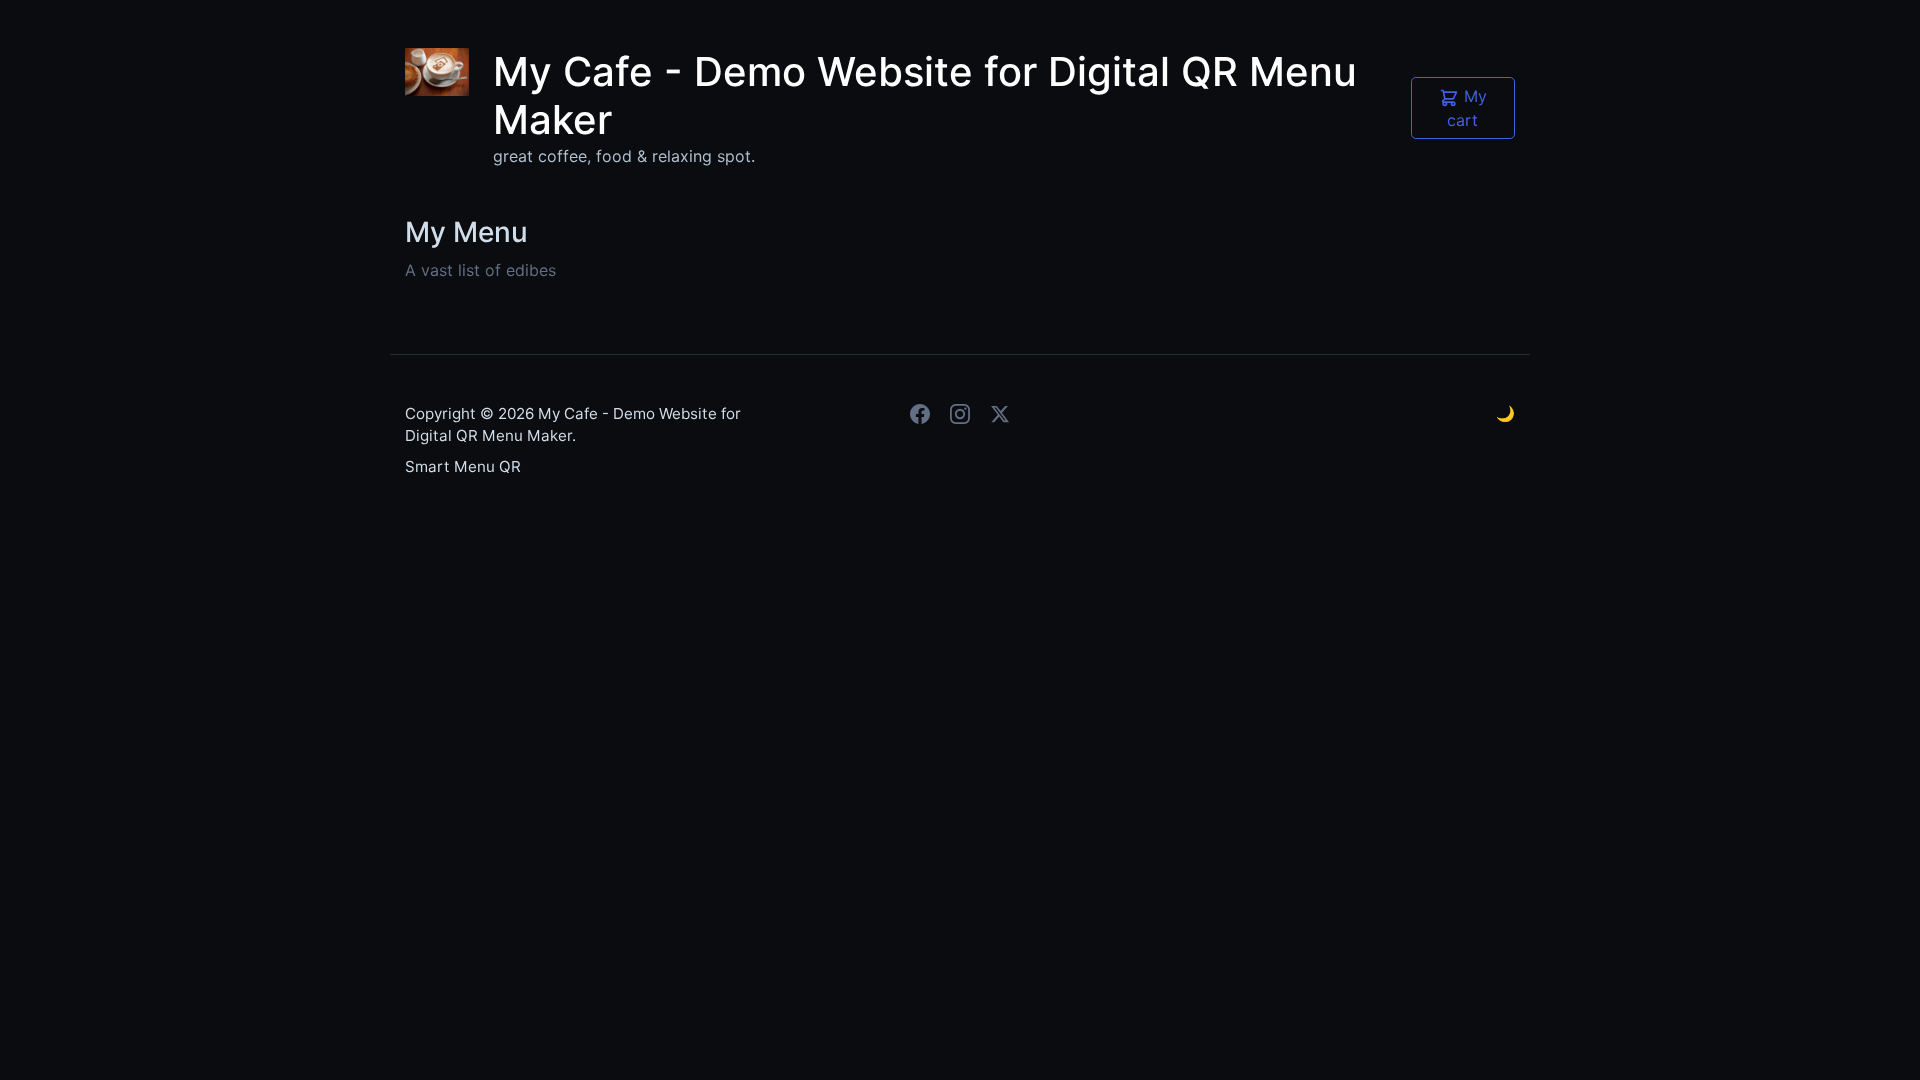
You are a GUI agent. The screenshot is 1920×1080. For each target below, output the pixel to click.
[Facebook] (920, 413)
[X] (1000, 413)
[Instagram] (960, 413)
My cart (1467, 108)
